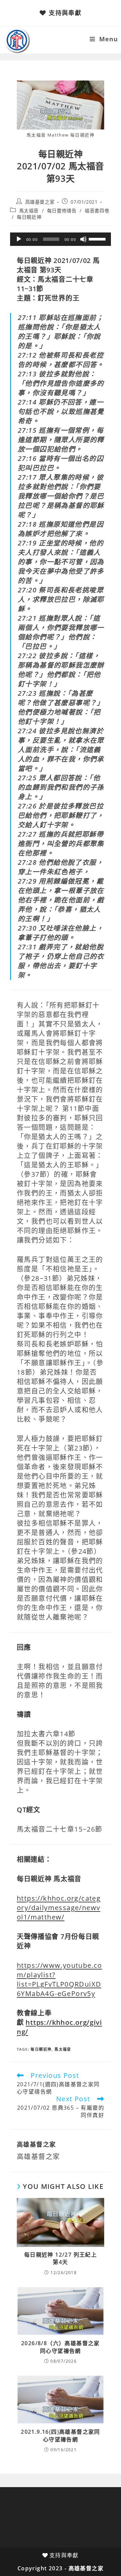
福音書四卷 (97, 211)
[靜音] (83, 239)
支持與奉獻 (65, 13)
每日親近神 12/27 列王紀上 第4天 (61, 2258)
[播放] (19, 239)
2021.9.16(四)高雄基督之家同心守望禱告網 (61, 2435)
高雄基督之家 (40, 202)
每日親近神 (29, 217)
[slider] (98, 239)
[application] (61, 239)
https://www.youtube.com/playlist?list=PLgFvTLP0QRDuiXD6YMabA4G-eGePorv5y (59, 1979)
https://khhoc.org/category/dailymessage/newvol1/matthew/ (59, 1908)
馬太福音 (29, 211)
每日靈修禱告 (62, 211)
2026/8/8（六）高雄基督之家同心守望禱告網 (61, 2347)
